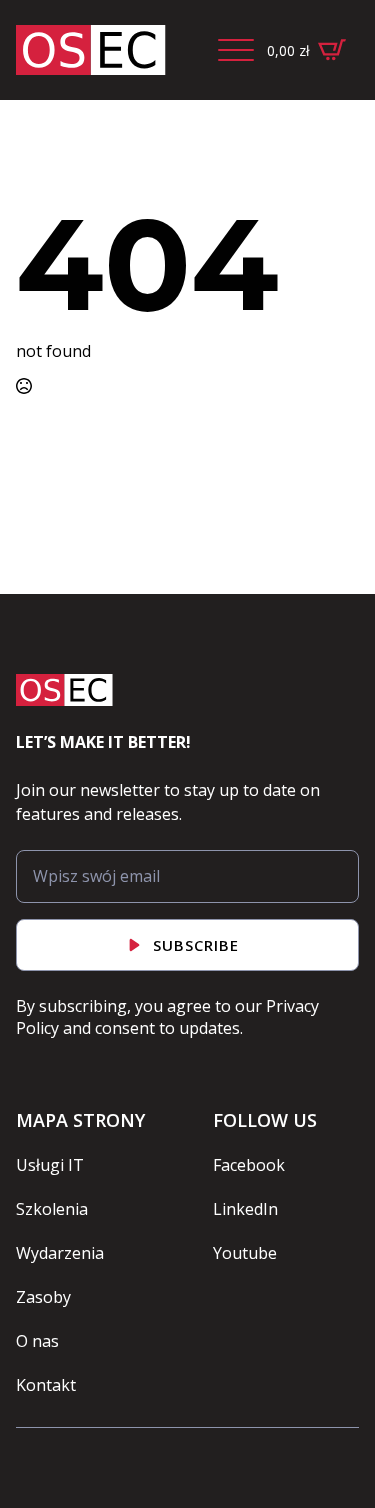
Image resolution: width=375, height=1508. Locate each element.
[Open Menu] (236, 50)
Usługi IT (50, 1165)
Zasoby (43, 1297)
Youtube (245, 1253)
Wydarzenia (60, 1253)
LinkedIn (245, 1209)
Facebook (249, 1165)
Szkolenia (52, 1209)
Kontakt (46, 1385)
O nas (37, 1341)
